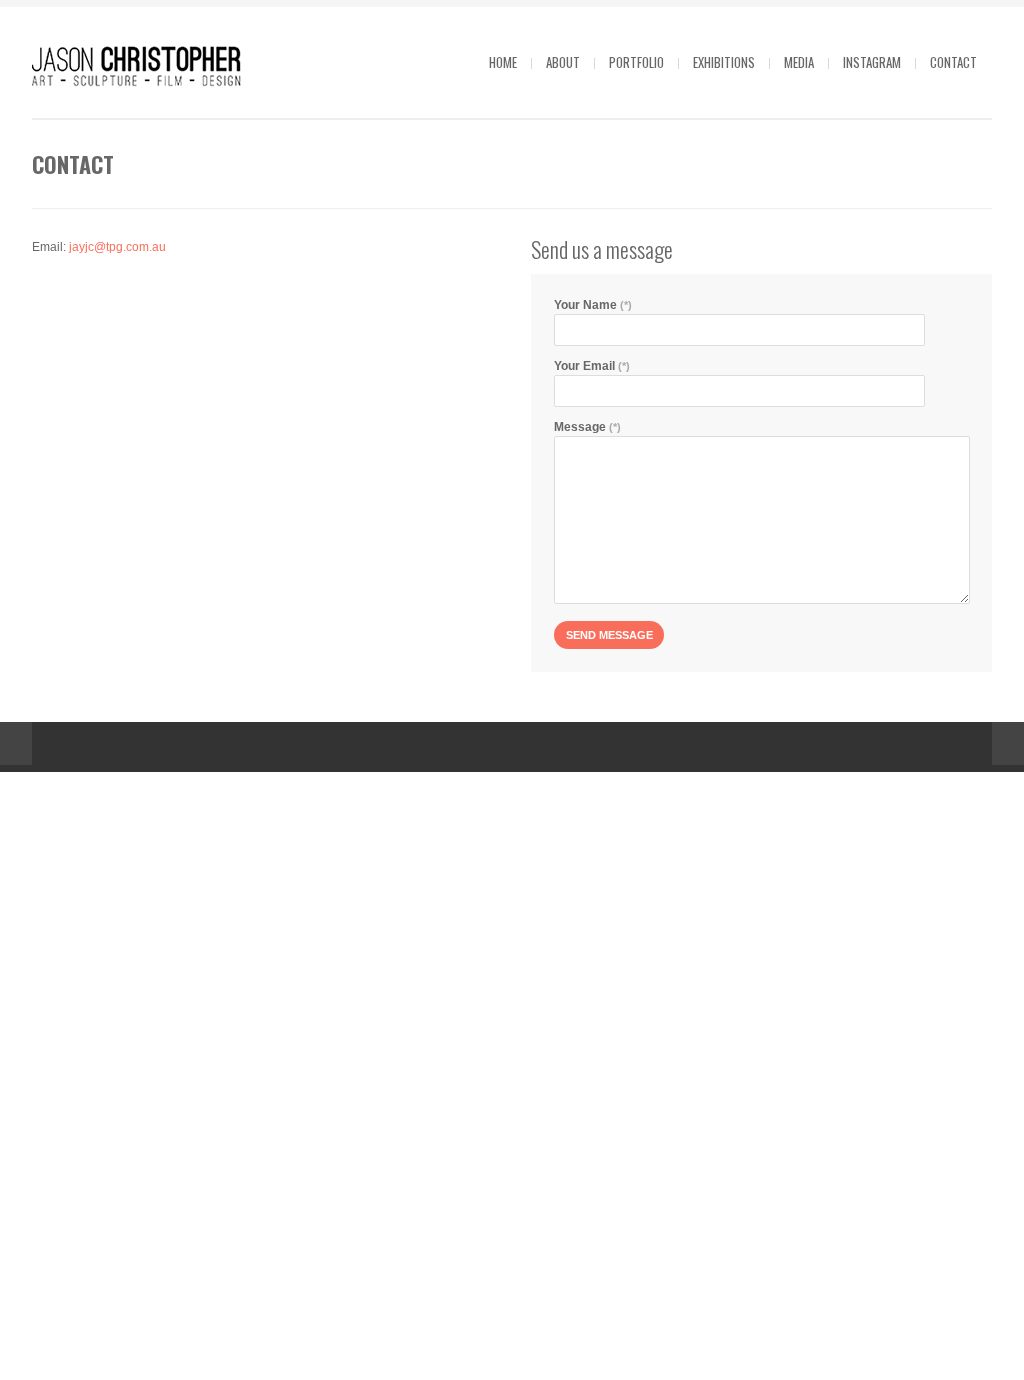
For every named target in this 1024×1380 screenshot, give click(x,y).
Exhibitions (724, 62)
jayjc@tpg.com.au (117, 247)
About (563, 62)
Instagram (872, 62)
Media (799, 62)
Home (503, 62)
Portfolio (636, 62)
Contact (953, 62)
